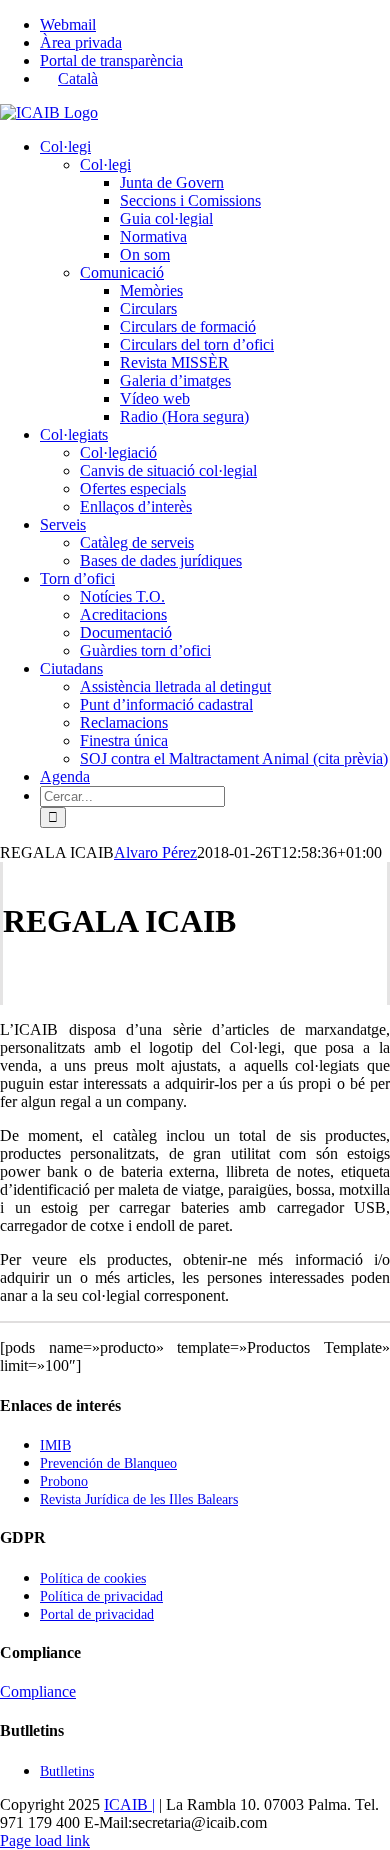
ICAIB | (129, 1804)
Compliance (38, 1691)
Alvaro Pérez (155, 852)
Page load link (45, 1840)
